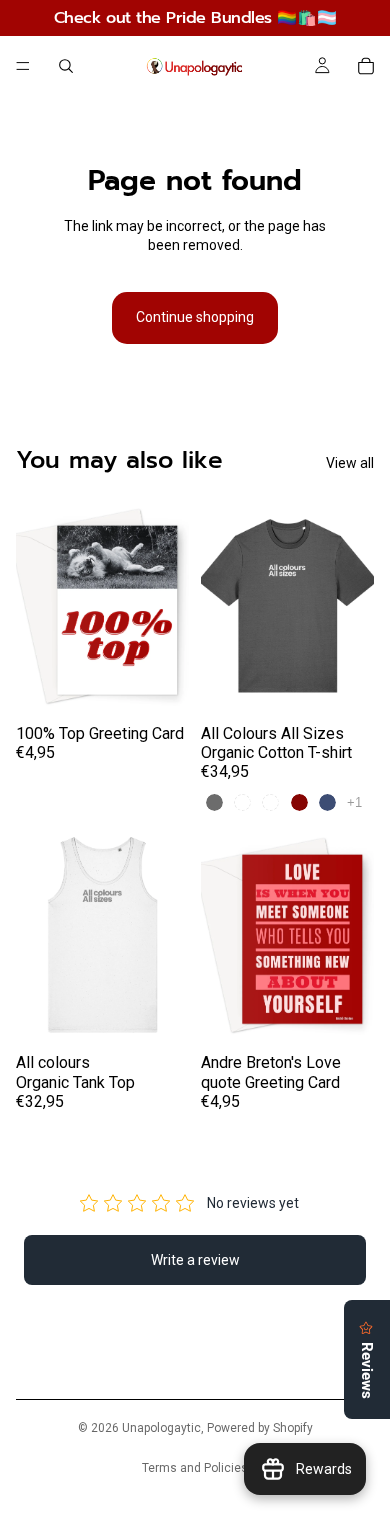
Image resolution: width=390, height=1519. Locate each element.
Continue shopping (195, 317)
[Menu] (23, 66)
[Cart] (366, 66)
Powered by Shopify (260, 1428)
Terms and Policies (195, 1468)
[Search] (66, 66)
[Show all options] (354, 802)
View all (350, 463)
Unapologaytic (161, 1428)
